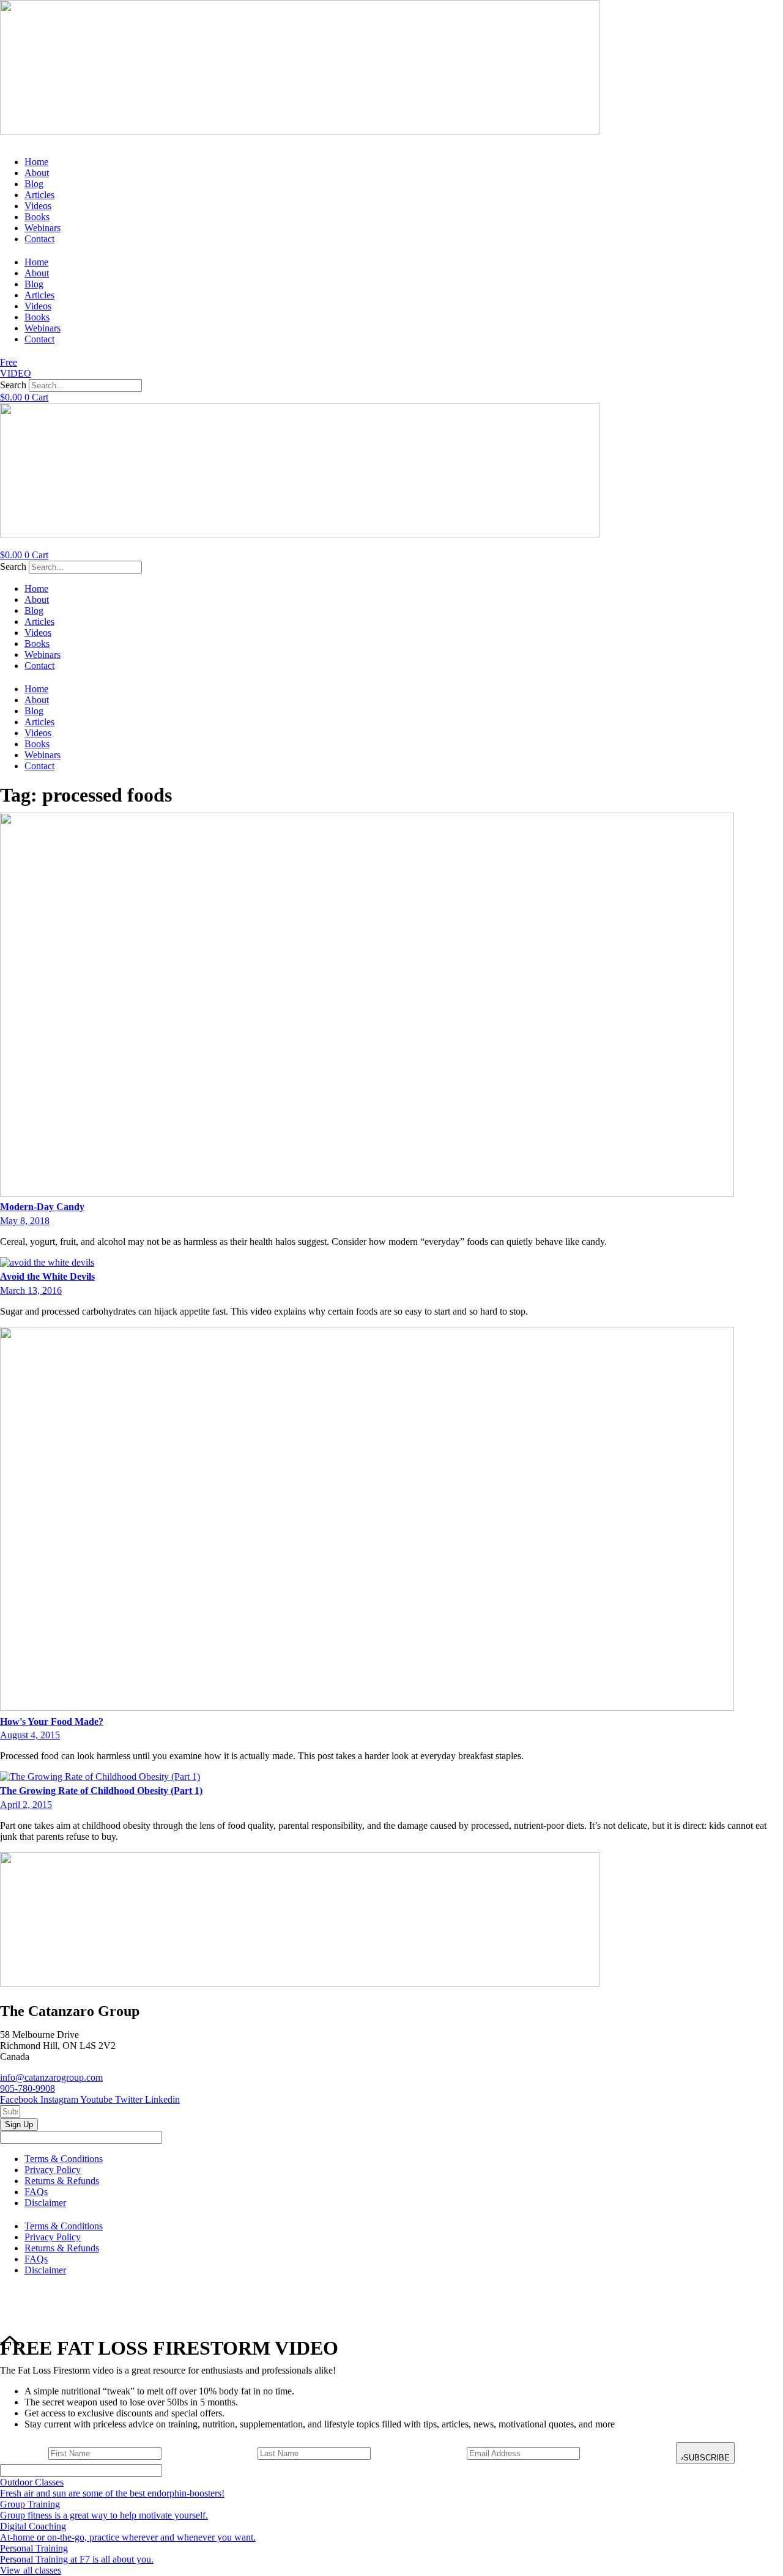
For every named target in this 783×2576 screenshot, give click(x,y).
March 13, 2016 (31, 1290)
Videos (38, 206)
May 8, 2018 (25, 1221)
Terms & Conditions (64, 2159)
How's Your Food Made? (52, 1722)
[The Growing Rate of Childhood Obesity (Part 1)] (100, 1777)
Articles (39, 195)
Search (13, 385)
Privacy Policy (53, 2170)
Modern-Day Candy (42, 1207)
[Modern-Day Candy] (367, 1193)
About (37, 173)
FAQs (36, 2192)
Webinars (43, 228)
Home (36, 162)
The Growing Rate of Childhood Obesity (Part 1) (101, 1791)
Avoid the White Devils (47, 1276)
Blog (34, 184)
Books (37, 217)
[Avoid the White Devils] (47, 1262)
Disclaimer (45, 2203)
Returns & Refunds (62, 2181)
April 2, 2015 (26, 1805)
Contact (39, 239)
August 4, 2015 (30, 1735)
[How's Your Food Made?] (367, 1707)
